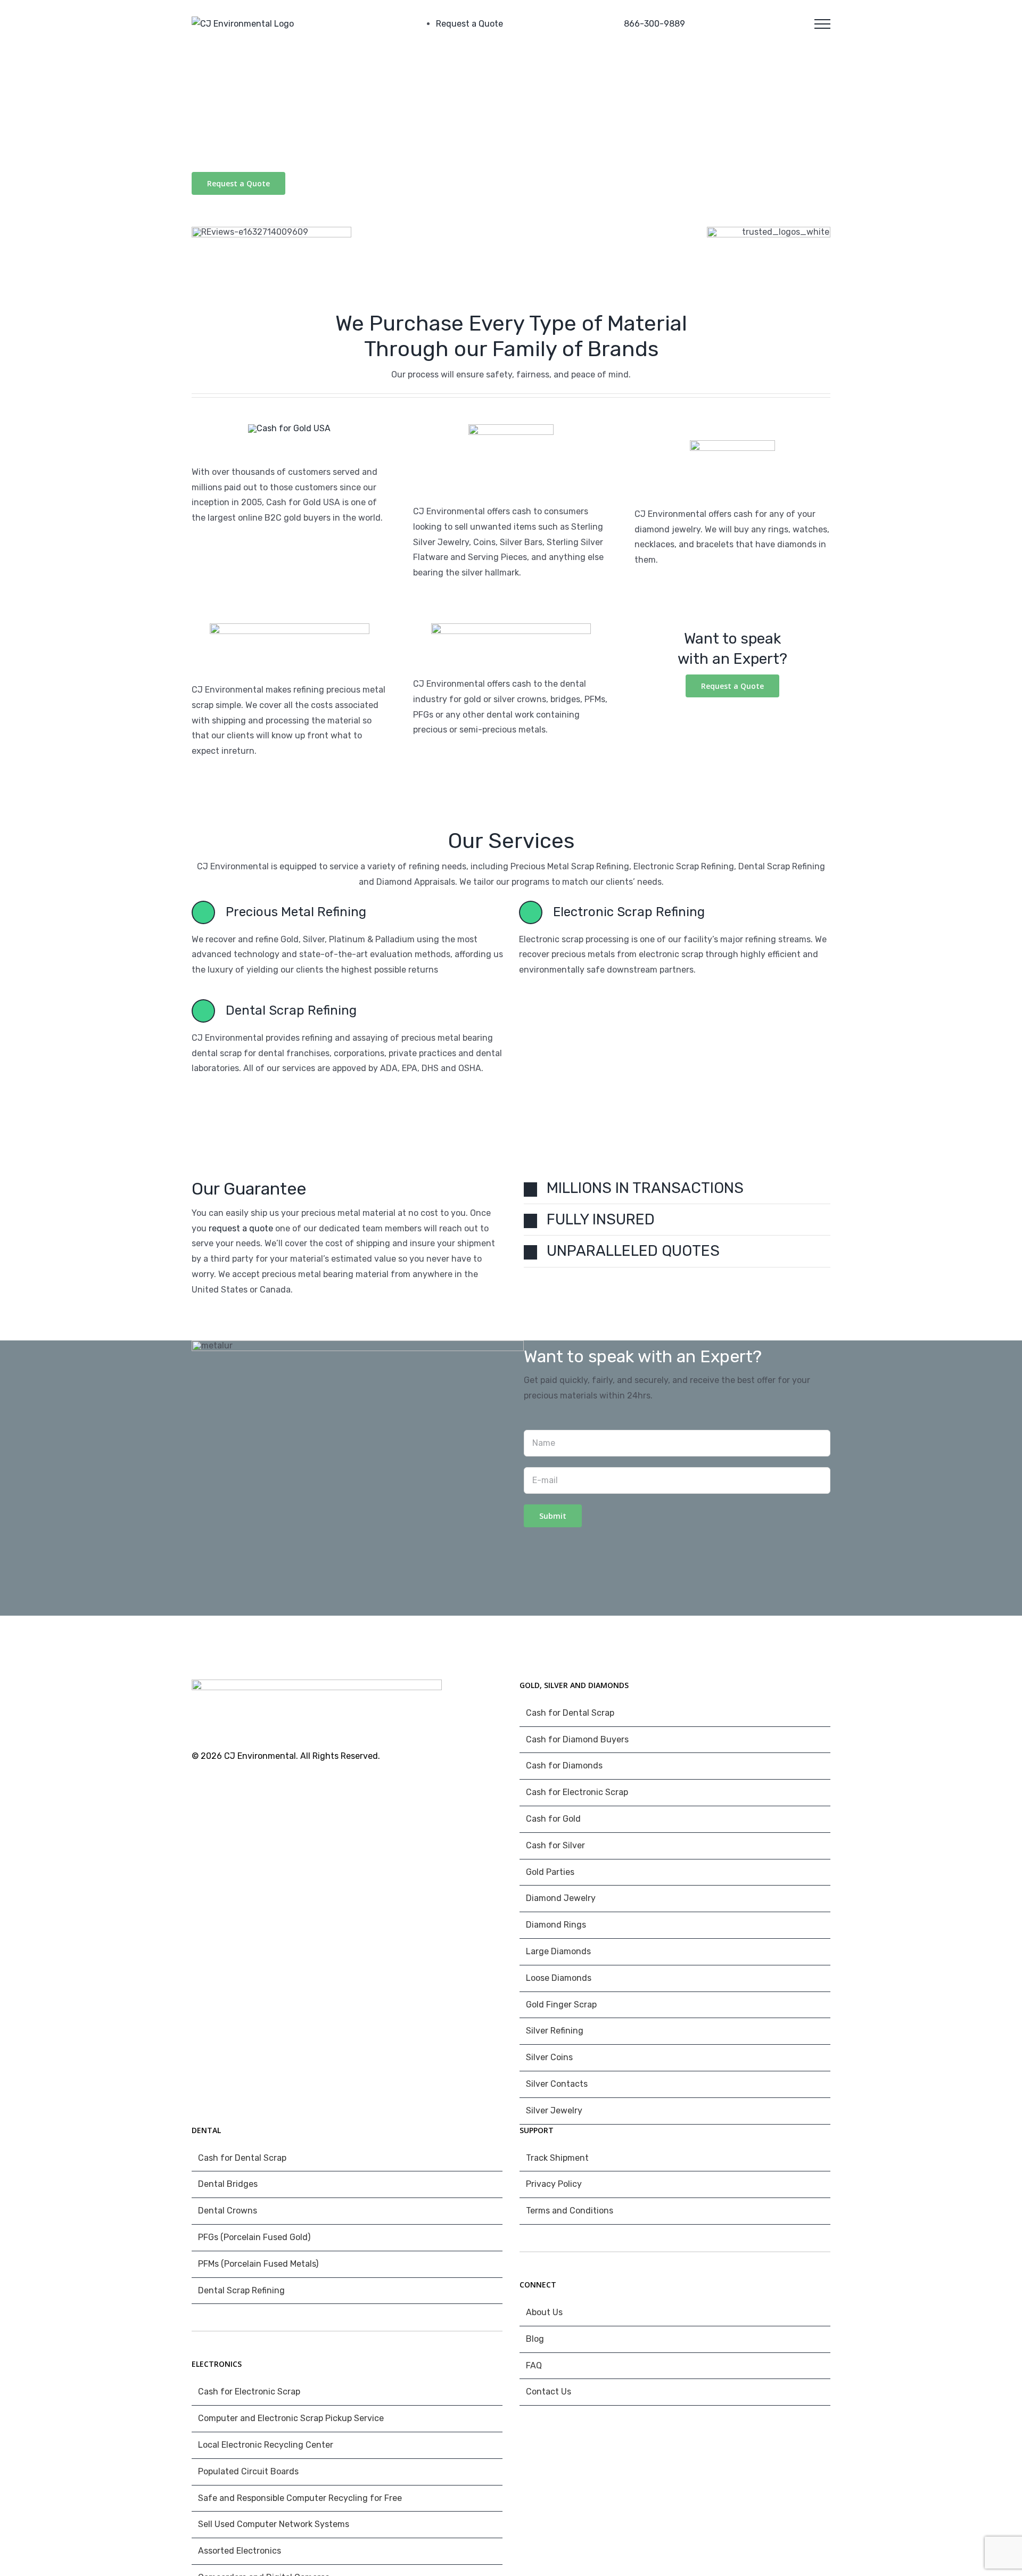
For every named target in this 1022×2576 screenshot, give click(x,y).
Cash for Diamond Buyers (577, 1739)
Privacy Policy (554, 2184)
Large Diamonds (558, 1951)
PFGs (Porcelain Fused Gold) (254, 2237)
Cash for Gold (553, 1819)
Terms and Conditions (570, 2211)
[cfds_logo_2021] (511, 627)
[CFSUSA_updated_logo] (511, 428)
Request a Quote (469, 24)
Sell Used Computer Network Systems (274, 2524)
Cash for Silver (555, 1845)
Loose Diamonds (559, 1978)
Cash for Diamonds (564, 1766)
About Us (544, 2312)
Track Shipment (557, 2158)
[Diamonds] (732, 444)
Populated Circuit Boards (248, 2471)
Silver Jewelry (554, 2110)
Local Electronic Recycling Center (266, 2445)
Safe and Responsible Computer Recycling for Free (300, 2498)
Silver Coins (549, 2057)
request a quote (241, 1228)
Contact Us (549, 2392)
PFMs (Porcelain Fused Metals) (258, 2264)
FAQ (534, 2365)
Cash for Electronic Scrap (577, 1792)
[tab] (677, 1188)
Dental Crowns (228, 2211)
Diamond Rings (556, 1925)
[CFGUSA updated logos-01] (289, 428)
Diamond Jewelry (561, 1898)
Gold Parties (550, 1872)
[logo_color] (290, 627)
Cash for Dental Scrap (570, 1713)
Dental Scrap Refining (241, 2290)
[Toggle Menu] (822, 24)
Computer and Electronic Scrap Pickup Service (291, 2418)
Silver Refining (555, 2031)
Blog (535, 2339)
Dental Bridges (228, 2184)
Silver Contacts (557, 2084)
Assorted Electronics (240, 2551)
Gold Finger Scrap (561, 2005)
